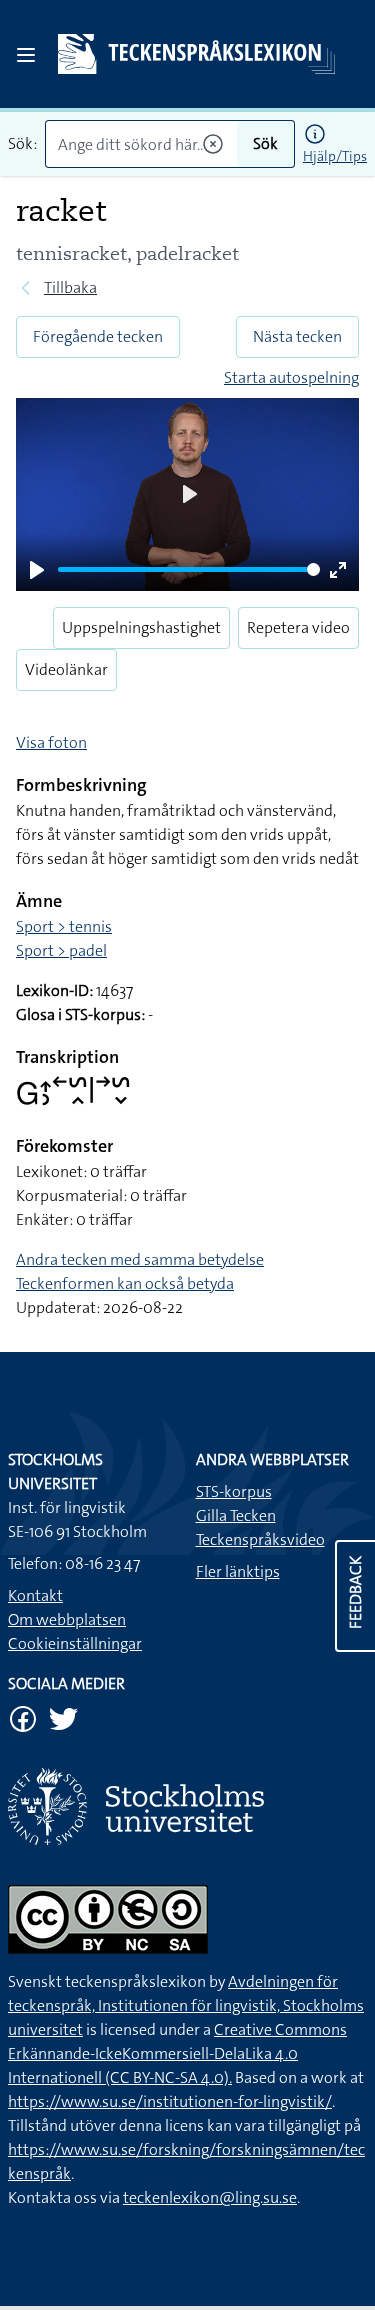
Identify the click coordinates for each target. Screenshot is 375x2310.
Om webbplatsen (67, 1619)
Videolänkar (66, 669)
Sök (265, 143)
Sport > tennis (64, 926)
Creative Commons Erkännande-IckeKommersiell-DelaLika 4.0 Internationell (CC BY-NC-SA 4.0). (177, 2053)
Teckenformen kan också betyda (125, 1283)
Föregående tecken (98, 336)
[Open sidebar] (26, 55)
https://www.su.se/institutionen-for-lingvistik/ (170, 2101)
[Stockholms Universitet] (187, 1806)
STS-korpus (234, 1491)
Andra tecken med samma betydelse (140, 1259)
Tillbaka (70, 287)
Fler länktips (238, 1571)
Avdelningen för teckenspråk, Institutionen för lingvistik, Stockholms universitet (186, 2005)
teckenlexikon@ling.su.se (210, 2197)
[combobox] (141, 144)
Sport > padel (61, 950)
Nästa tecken (297, 336)
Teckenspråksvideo (260, 1539)
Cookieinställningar (75, 1643)
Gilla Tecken (236, 1515)
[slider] (189, 569)
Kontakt (35, 1595)
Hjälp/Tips (335, 156)
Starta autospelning (291, 377)
